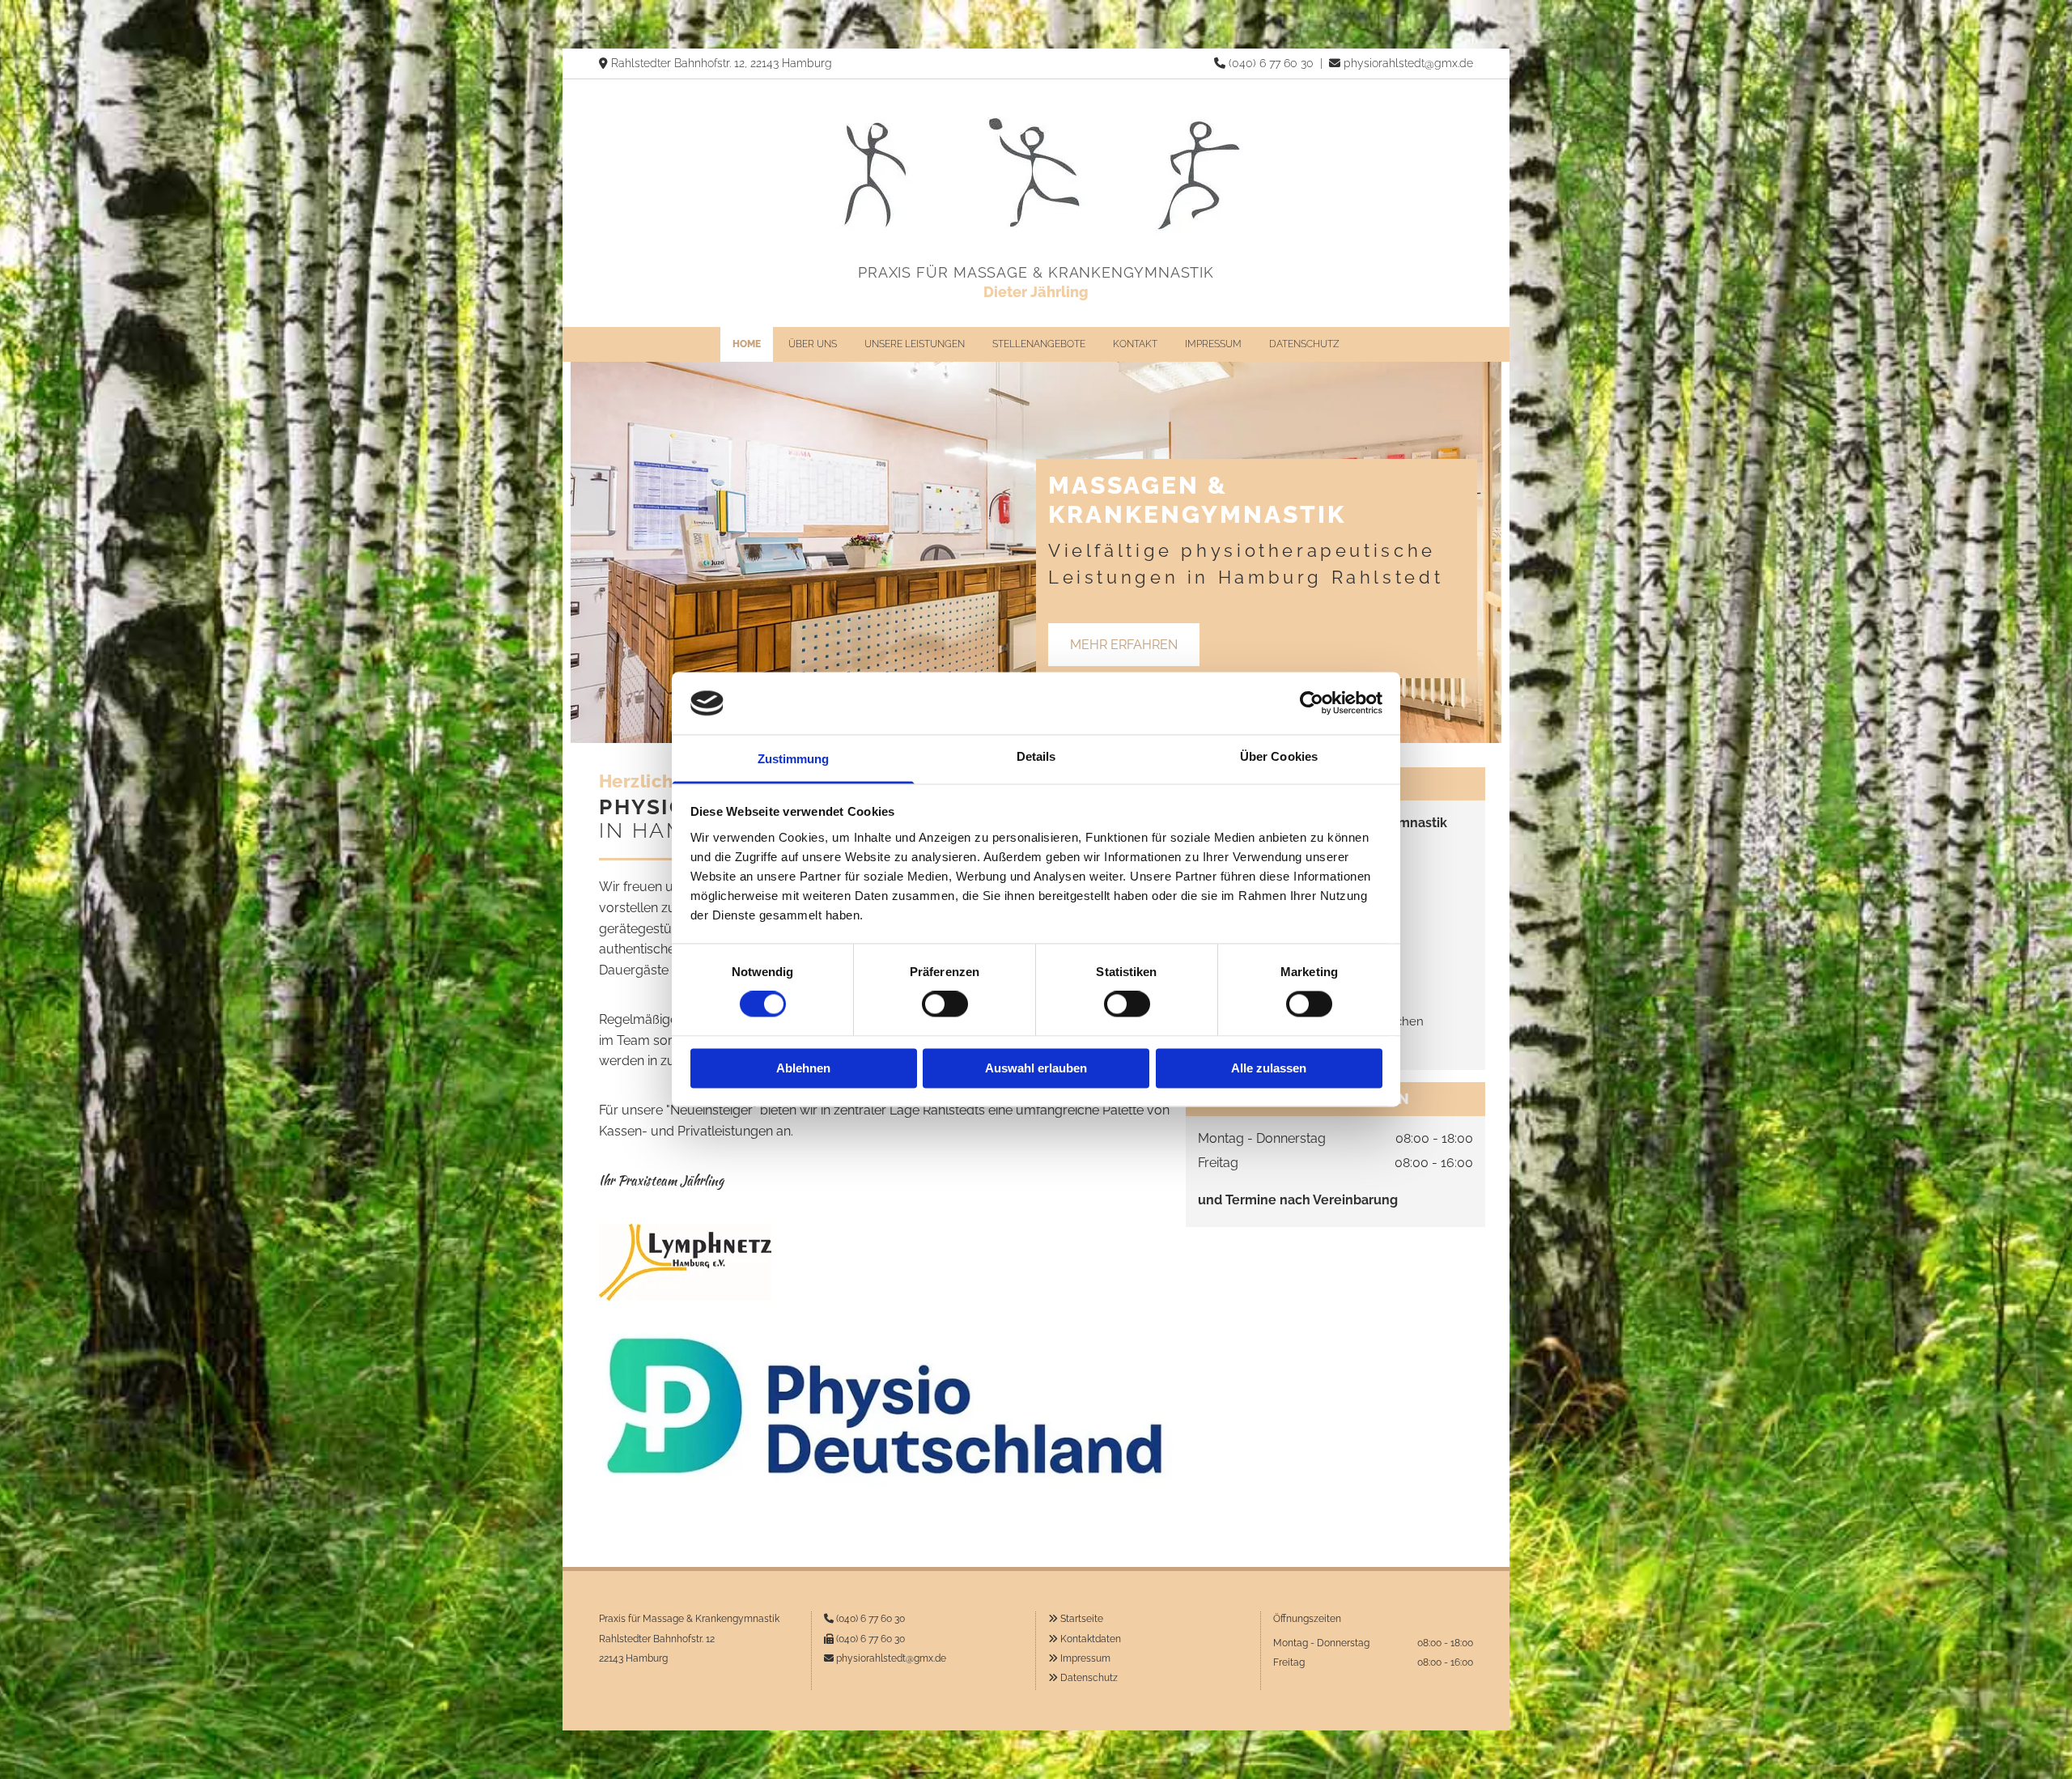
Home (747, 344)
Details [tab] (1036, 756)
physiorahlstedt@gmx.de (1408, 63)
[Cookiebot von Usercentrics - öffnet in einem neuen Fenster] (1312, 703)
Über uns (813, 344)
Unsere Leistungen (915, 344)
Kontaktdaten (1091, 1639)
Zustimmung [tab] (794, 759)
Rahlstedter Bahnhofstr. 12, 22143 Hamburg (722, 63)
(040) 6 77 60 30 (1271, 63)
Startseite (1082, 1619)
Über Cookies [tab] (1279, 756)
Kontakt (1135, 344)
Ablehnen (803, 1068)
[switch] (945, 1004)
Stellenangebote (1039, 344)
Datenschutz (1304, 344)
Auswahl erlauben (1036, 1068)
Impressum (1213, 344)
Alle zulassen (1269, 1068)
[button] (1124, 645)
